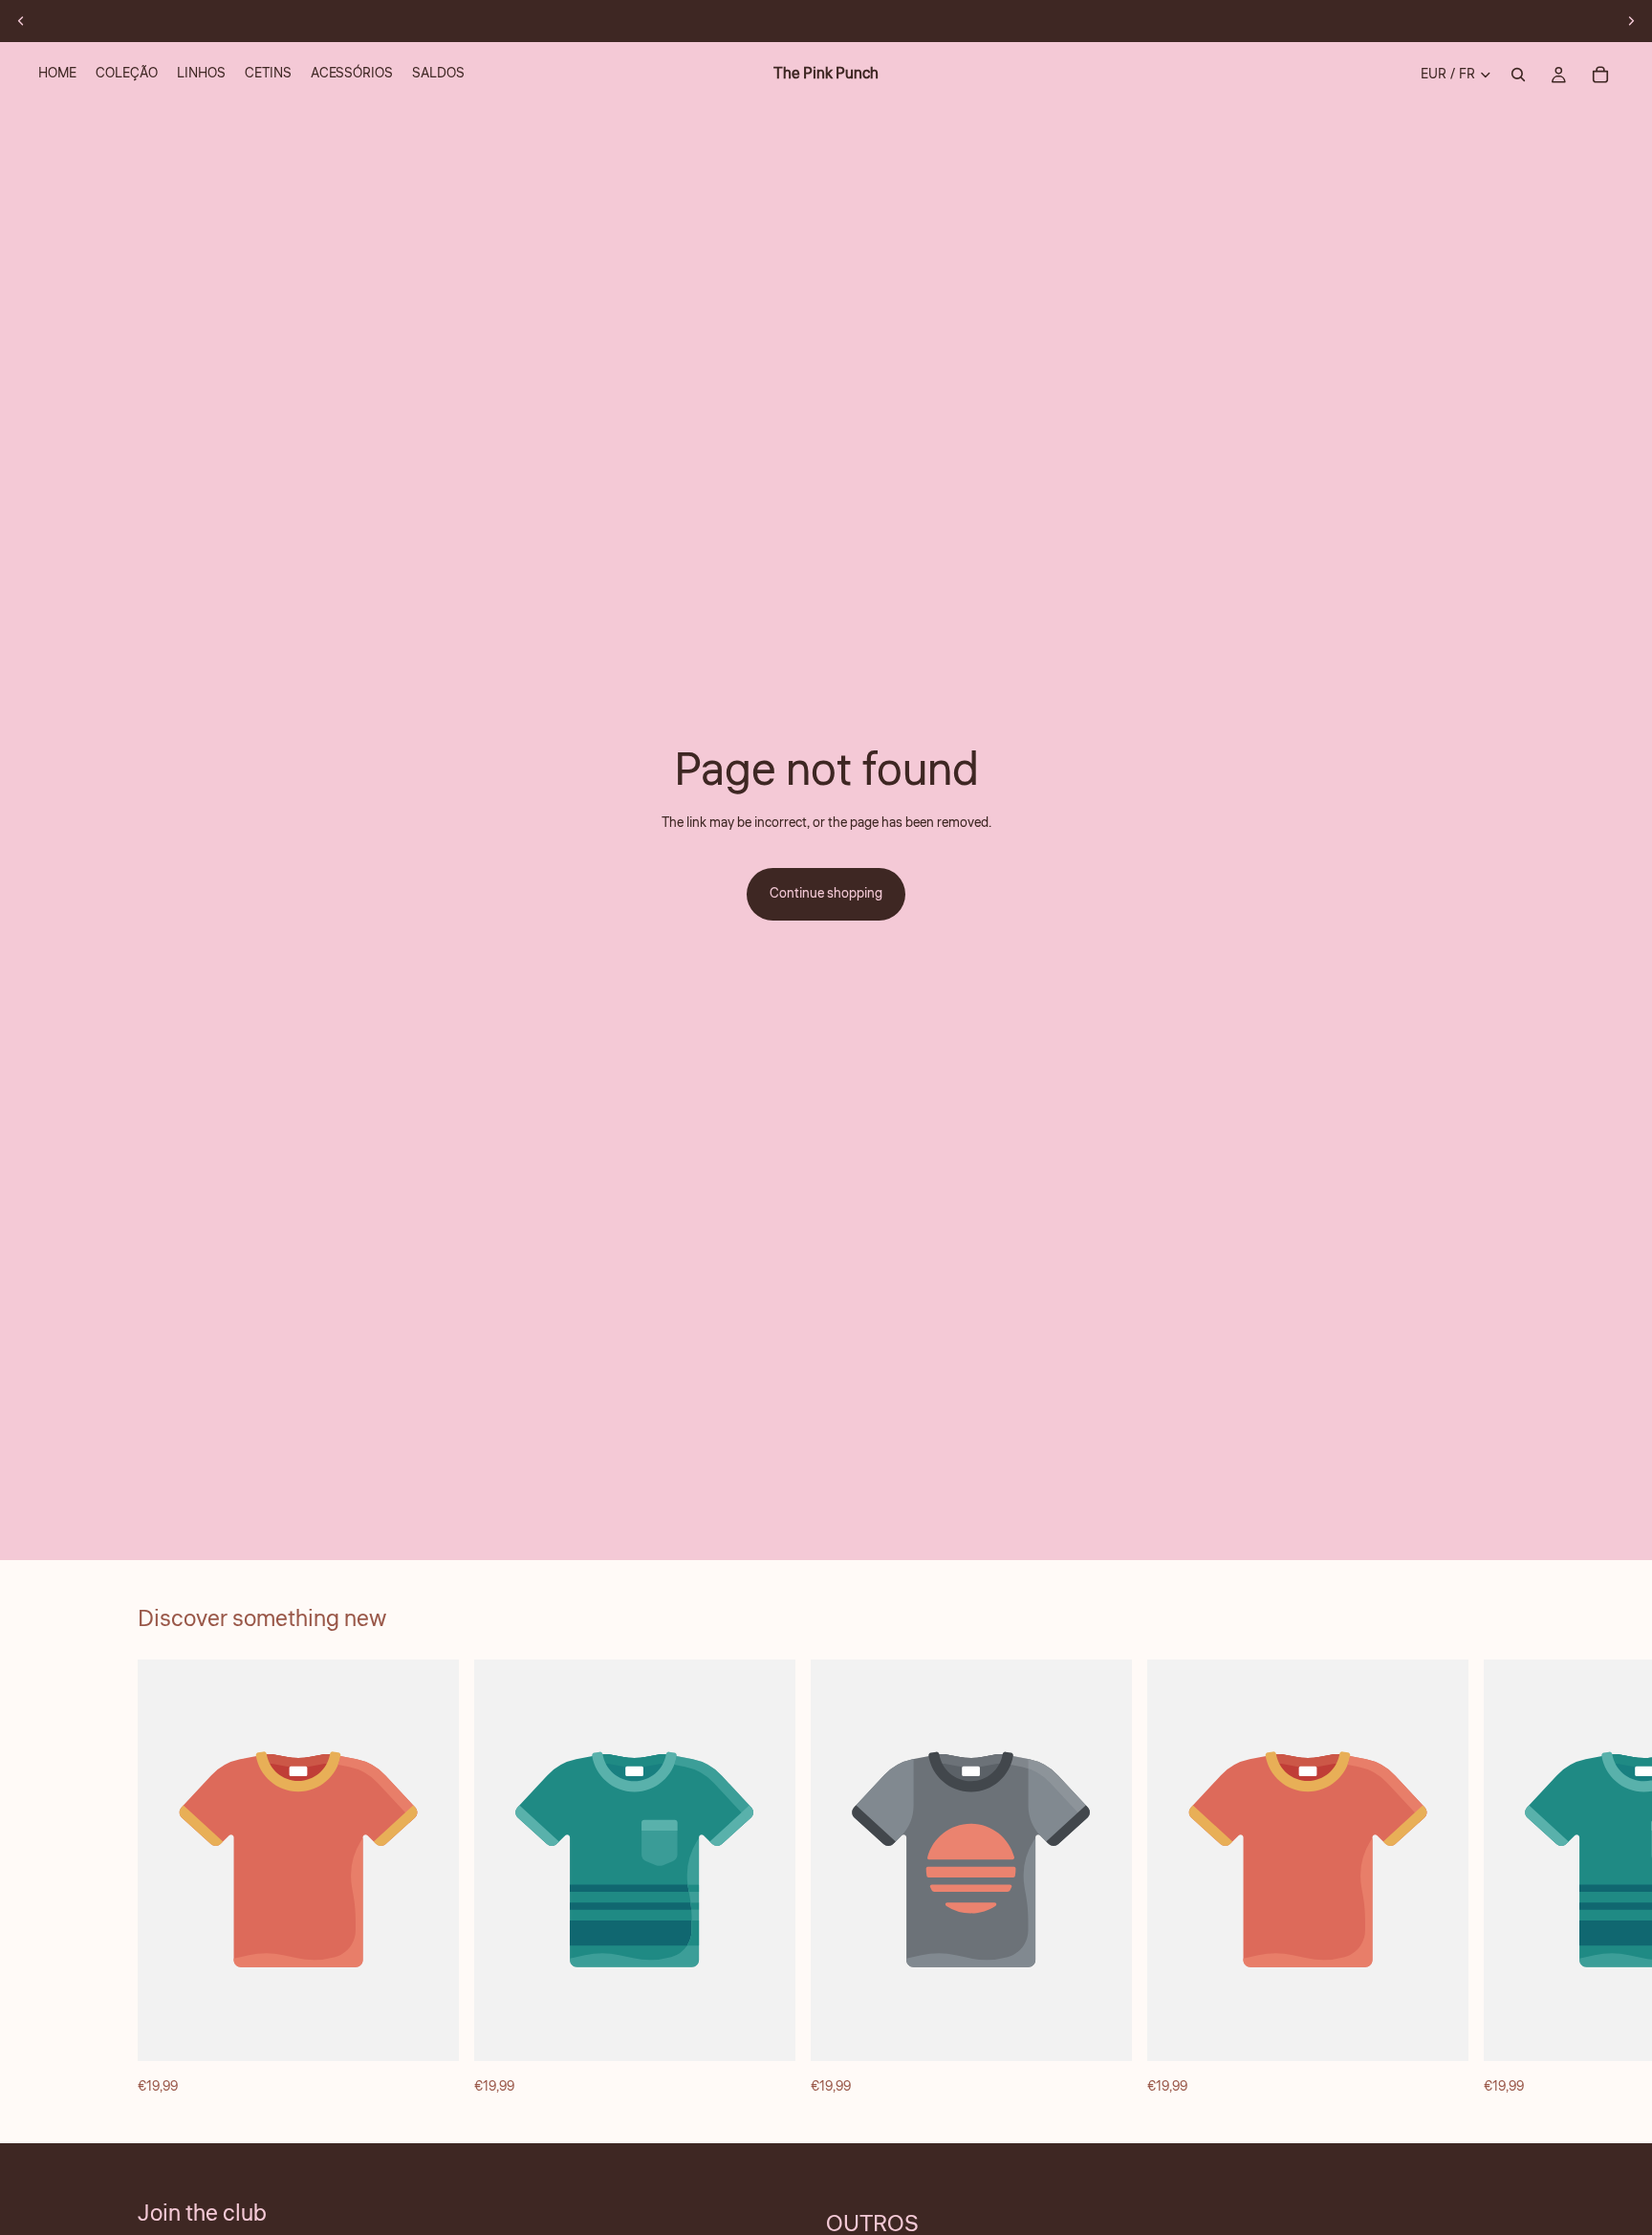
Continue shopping (826, 894)
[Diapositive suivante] (1631, 21)
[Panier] (1600, 75)
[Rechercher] (1518, 75)
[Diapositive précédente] (21, 21)
